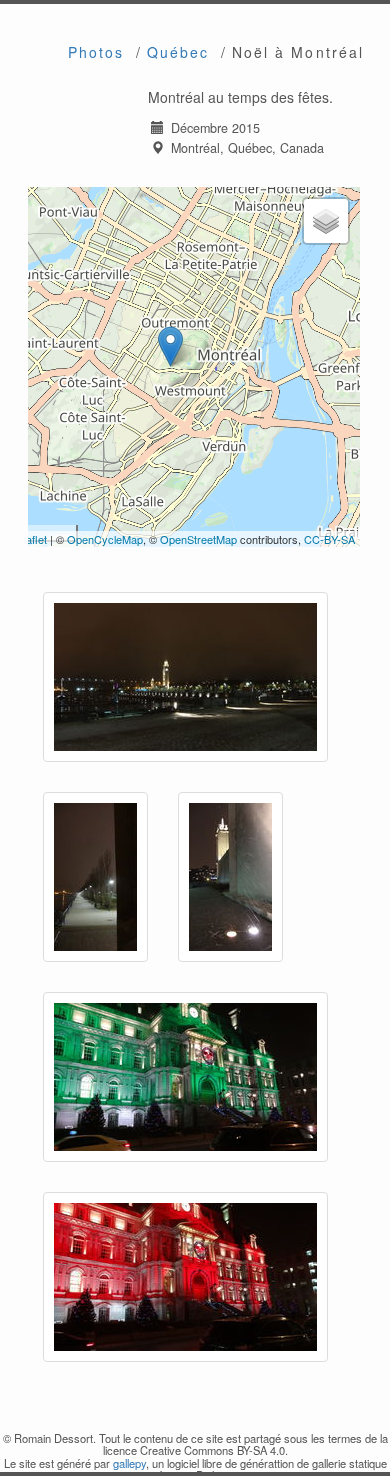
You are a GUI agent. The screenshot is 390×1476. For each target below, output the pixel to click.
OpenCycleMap (105, 539)
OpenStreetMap (198, 539)
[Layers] (326, 221)
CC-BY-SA (329, 539)
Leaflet (30, 539)
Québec (178, 52)
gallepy (129, 1463)
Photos (96, 52)
